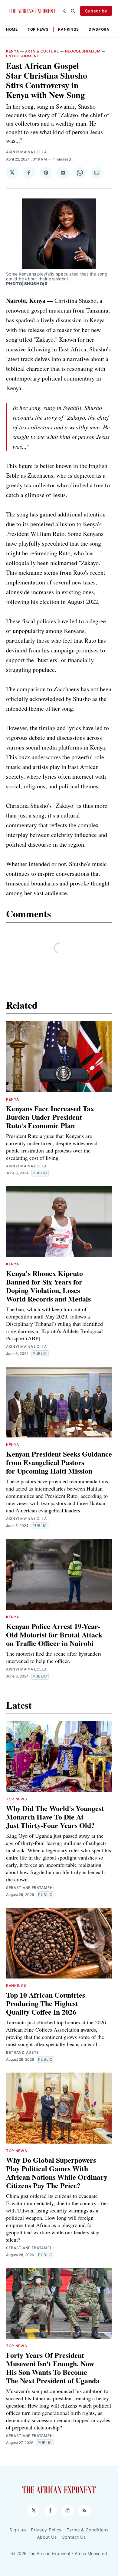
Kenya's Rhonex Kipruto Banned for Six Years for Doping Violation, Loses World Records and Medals (48, 1286)
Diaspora (99, 29)
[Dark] (66, 11)
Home (12, 29)
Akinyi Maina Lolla (26, 152)
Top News (38, 29)
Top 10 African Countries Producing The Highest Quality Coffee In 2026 (46, 2003)
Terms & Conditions (88, 2530)
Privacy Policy (46, 2530)
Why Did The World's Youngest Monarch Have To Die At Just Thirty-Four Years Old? (55, 1817)
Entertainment (23, 56)
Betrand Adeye (22, 2052)
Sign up (18, 2530)
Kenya (13, 51)
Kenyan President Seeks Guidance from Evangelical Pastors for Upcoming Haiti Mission (59, 1462)
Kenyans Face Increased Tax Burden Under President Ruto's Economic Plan (50, 1117)
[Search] (73, 11)
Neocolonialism (83, 51)
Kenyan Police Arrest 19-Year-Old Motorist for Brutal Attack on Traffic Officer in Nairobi (54, 1635)
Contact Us (74, 2537)
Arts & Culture (42, 51)
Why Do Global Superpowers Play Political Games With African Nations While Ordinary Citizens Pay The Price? (57, 2173)
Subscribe (96, 11)
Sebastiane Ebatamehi (30, 1888)
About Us (47, 2537)
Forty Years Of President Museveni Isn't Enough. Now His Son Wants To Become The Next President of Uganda (53, 2368)
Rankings (69, 29)
